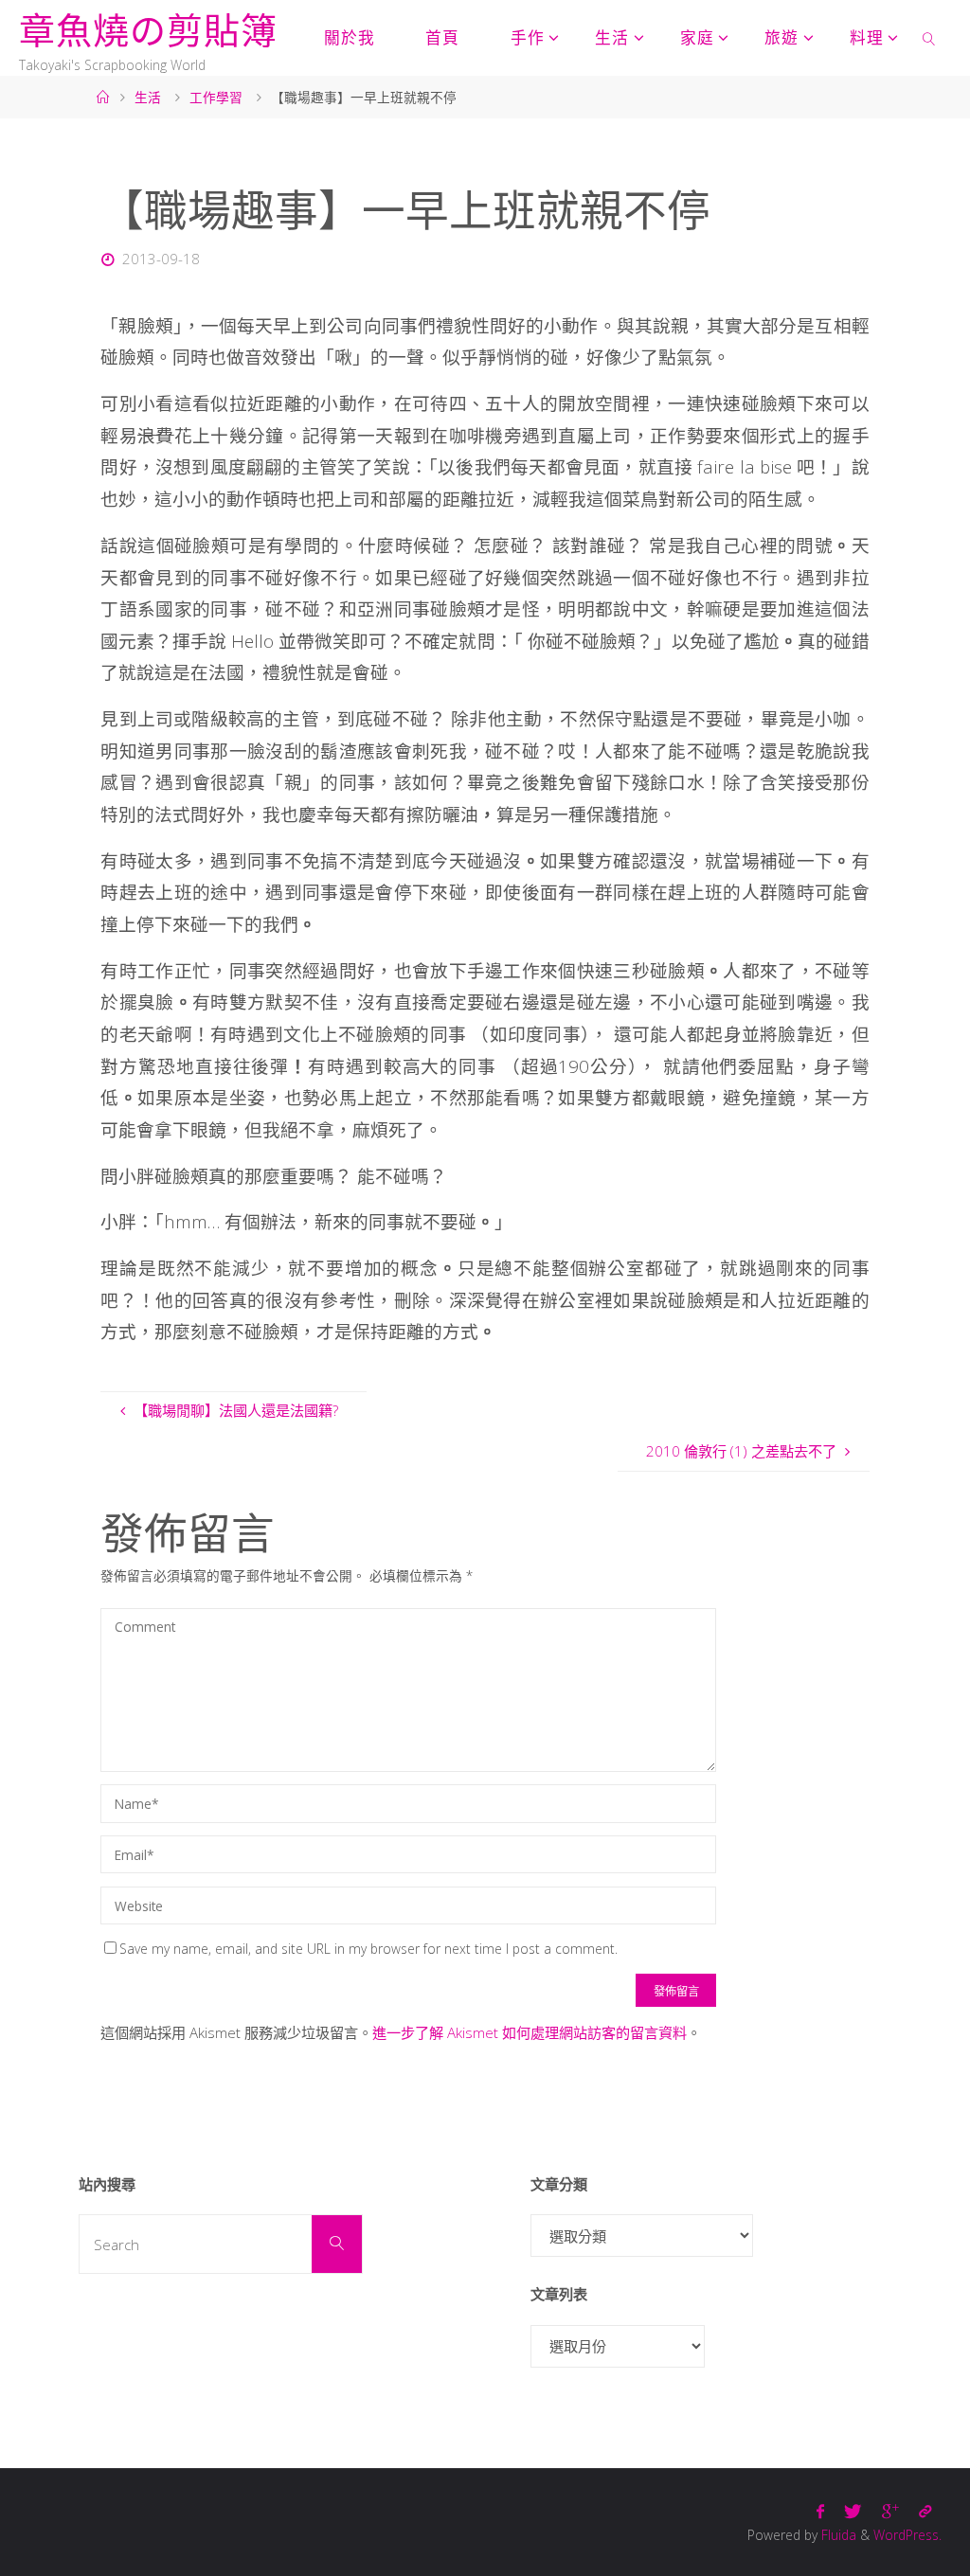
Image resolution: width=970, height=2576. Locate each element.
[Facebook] (821, 2511)
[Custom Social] (925, 2511)
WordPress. (907, 2535)
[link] (929, 38)
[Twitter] (853, 2511)
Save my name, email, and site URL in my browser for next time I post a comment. (368, 1949)
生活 (148, 97)
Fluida (837, 2535)
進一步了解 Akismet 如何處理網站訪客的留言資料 (530, 2032)
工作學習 (216, 97)
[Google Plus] (890, 2511)
